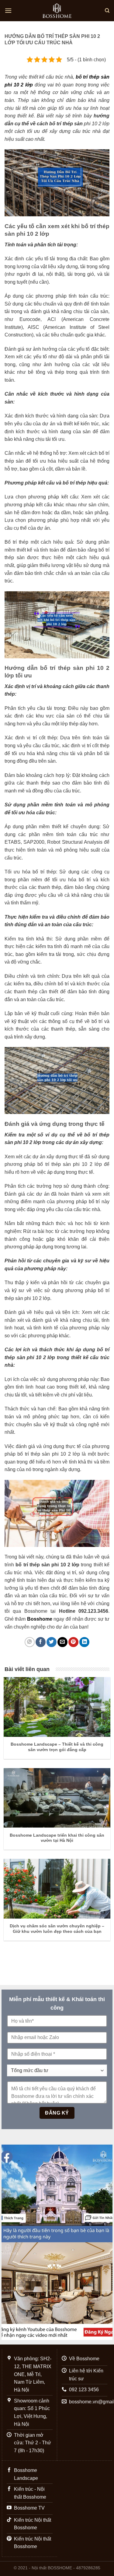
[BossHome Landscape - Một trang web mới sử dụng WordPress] (57, 11)
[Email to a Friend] (62, 1642)
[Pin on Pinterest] (73, 1642)
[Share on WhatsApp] (30, 1642)
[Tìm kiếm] (107, 11)
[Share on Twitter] (52, 1642)
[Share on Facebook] (41, 1642)
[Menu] (8, 10)
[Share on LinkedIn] (84, 1642)
